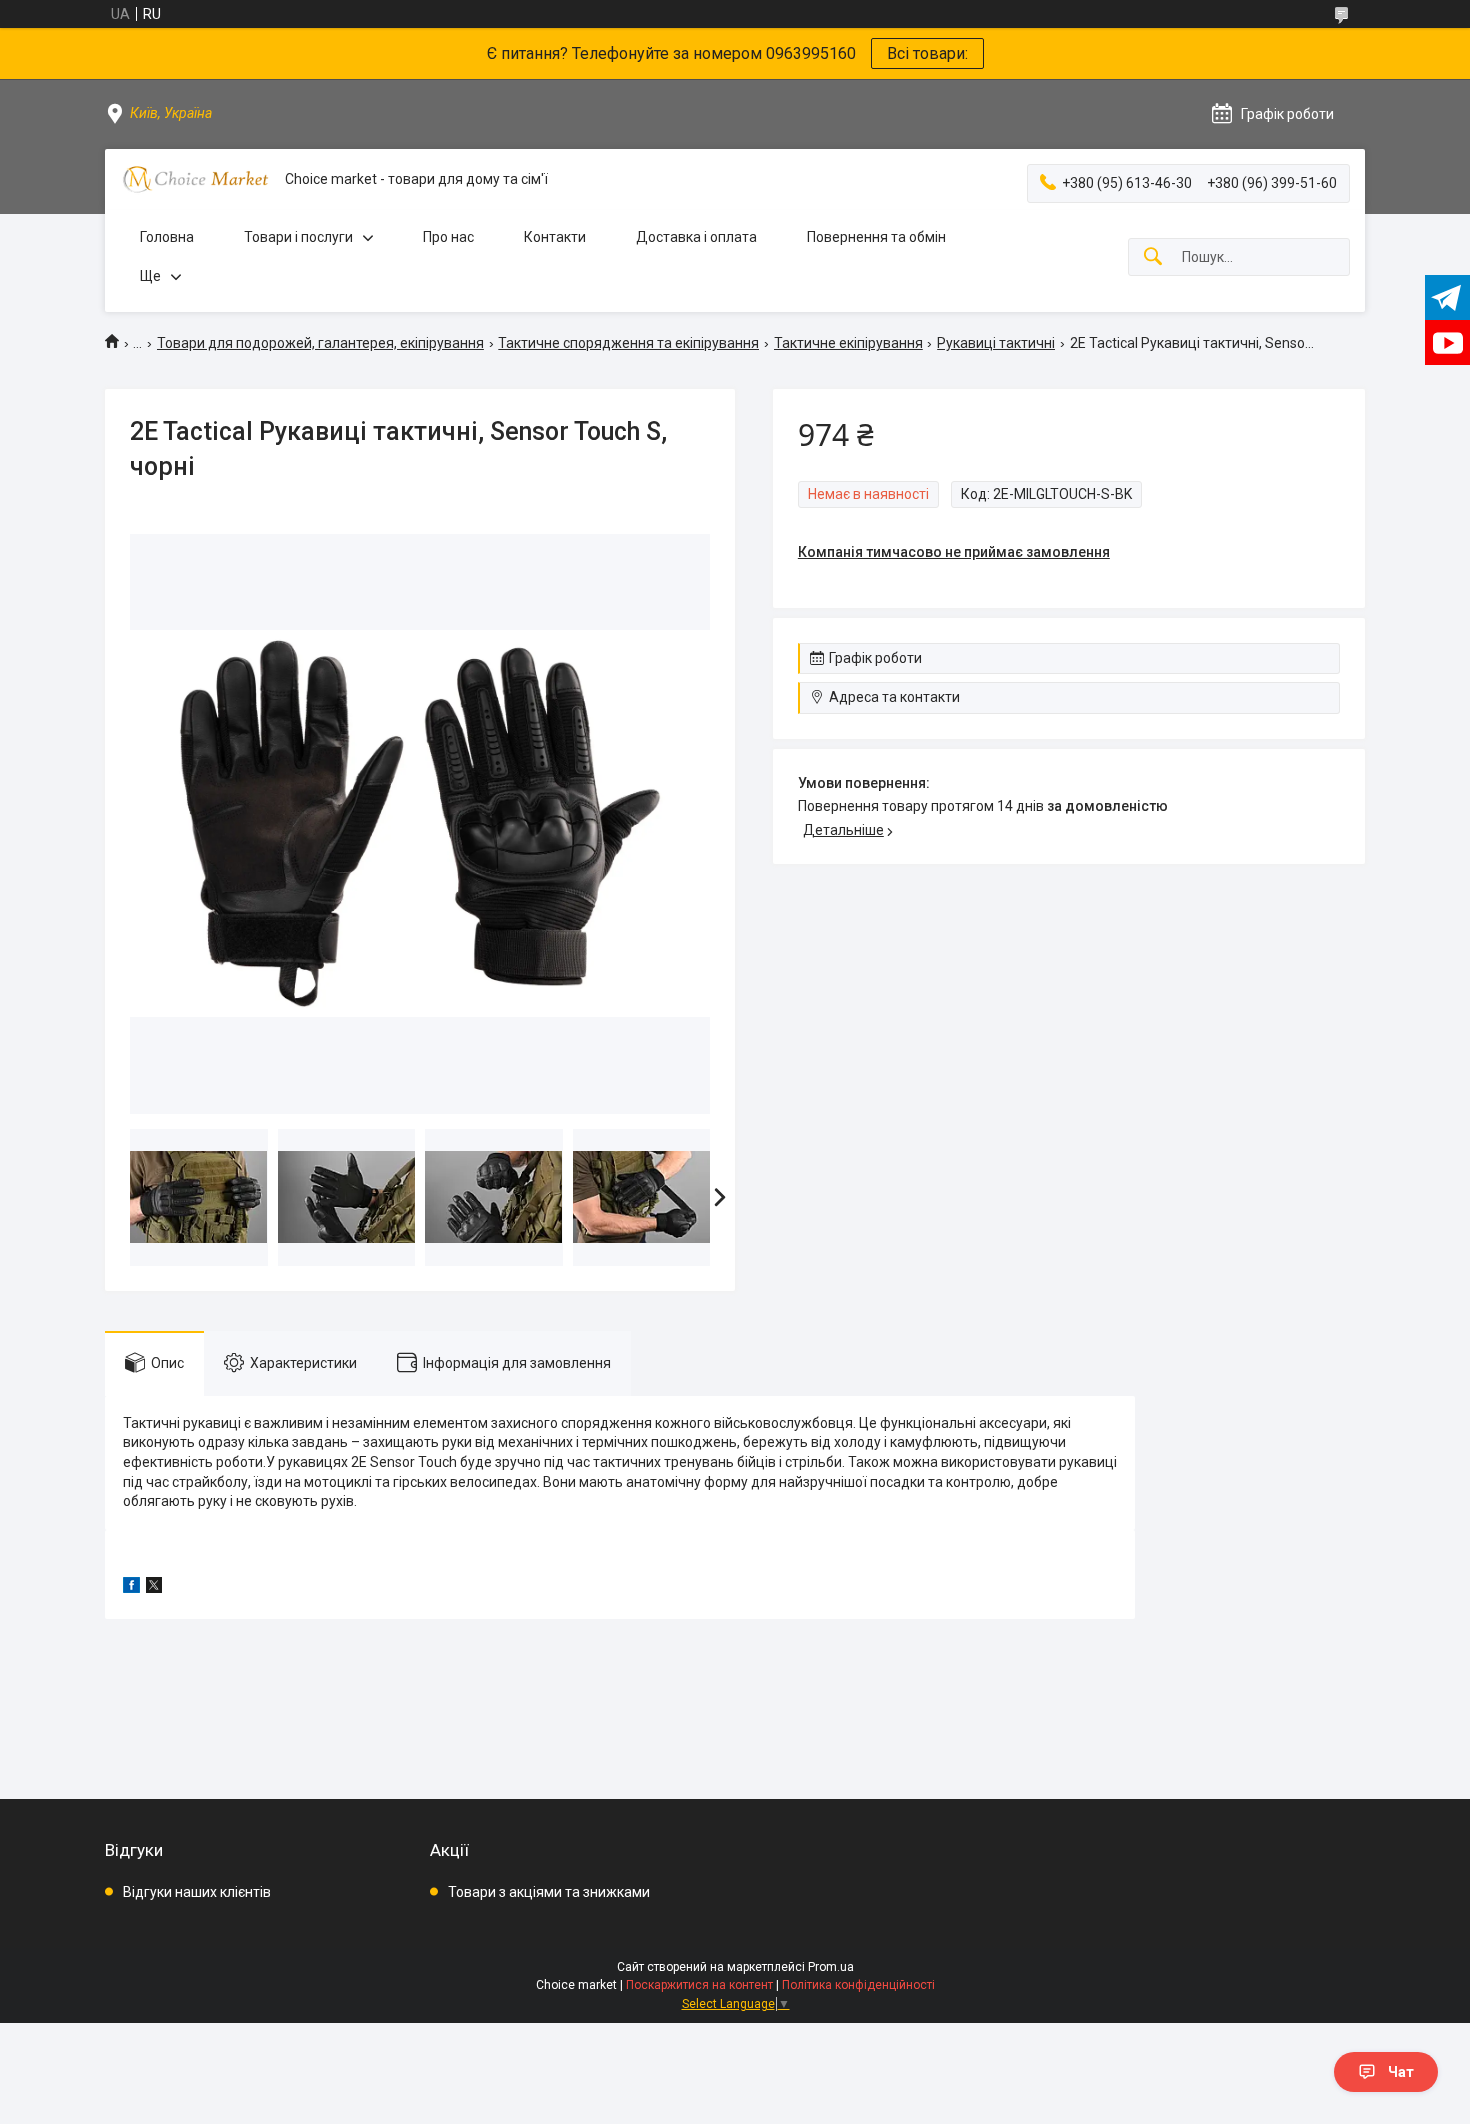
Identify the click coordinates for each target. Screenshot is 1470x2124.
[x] (154, 1588)
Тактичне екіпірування (848, 343)
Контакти (555, 237)
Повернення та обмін (876, 237)
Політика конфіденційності (858, 1985)
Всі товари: (927, 53)
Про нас (448, 237)
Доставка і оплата (696, 237)
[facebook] (131, 1588)
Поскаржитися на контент (699, 1985)
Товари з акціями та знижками (549, 1892)
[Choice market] (195, 179)
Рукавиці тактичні (996, 343)
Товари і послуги (298, 237)
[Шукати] (1153, 257)
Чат (1401, 2072)
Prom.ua (831, 1967)
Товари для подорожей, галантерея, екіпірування (320, 343)
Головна (167, 237)
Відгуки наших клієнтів (197, 1892)
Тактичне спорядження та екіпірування (628, 343)
